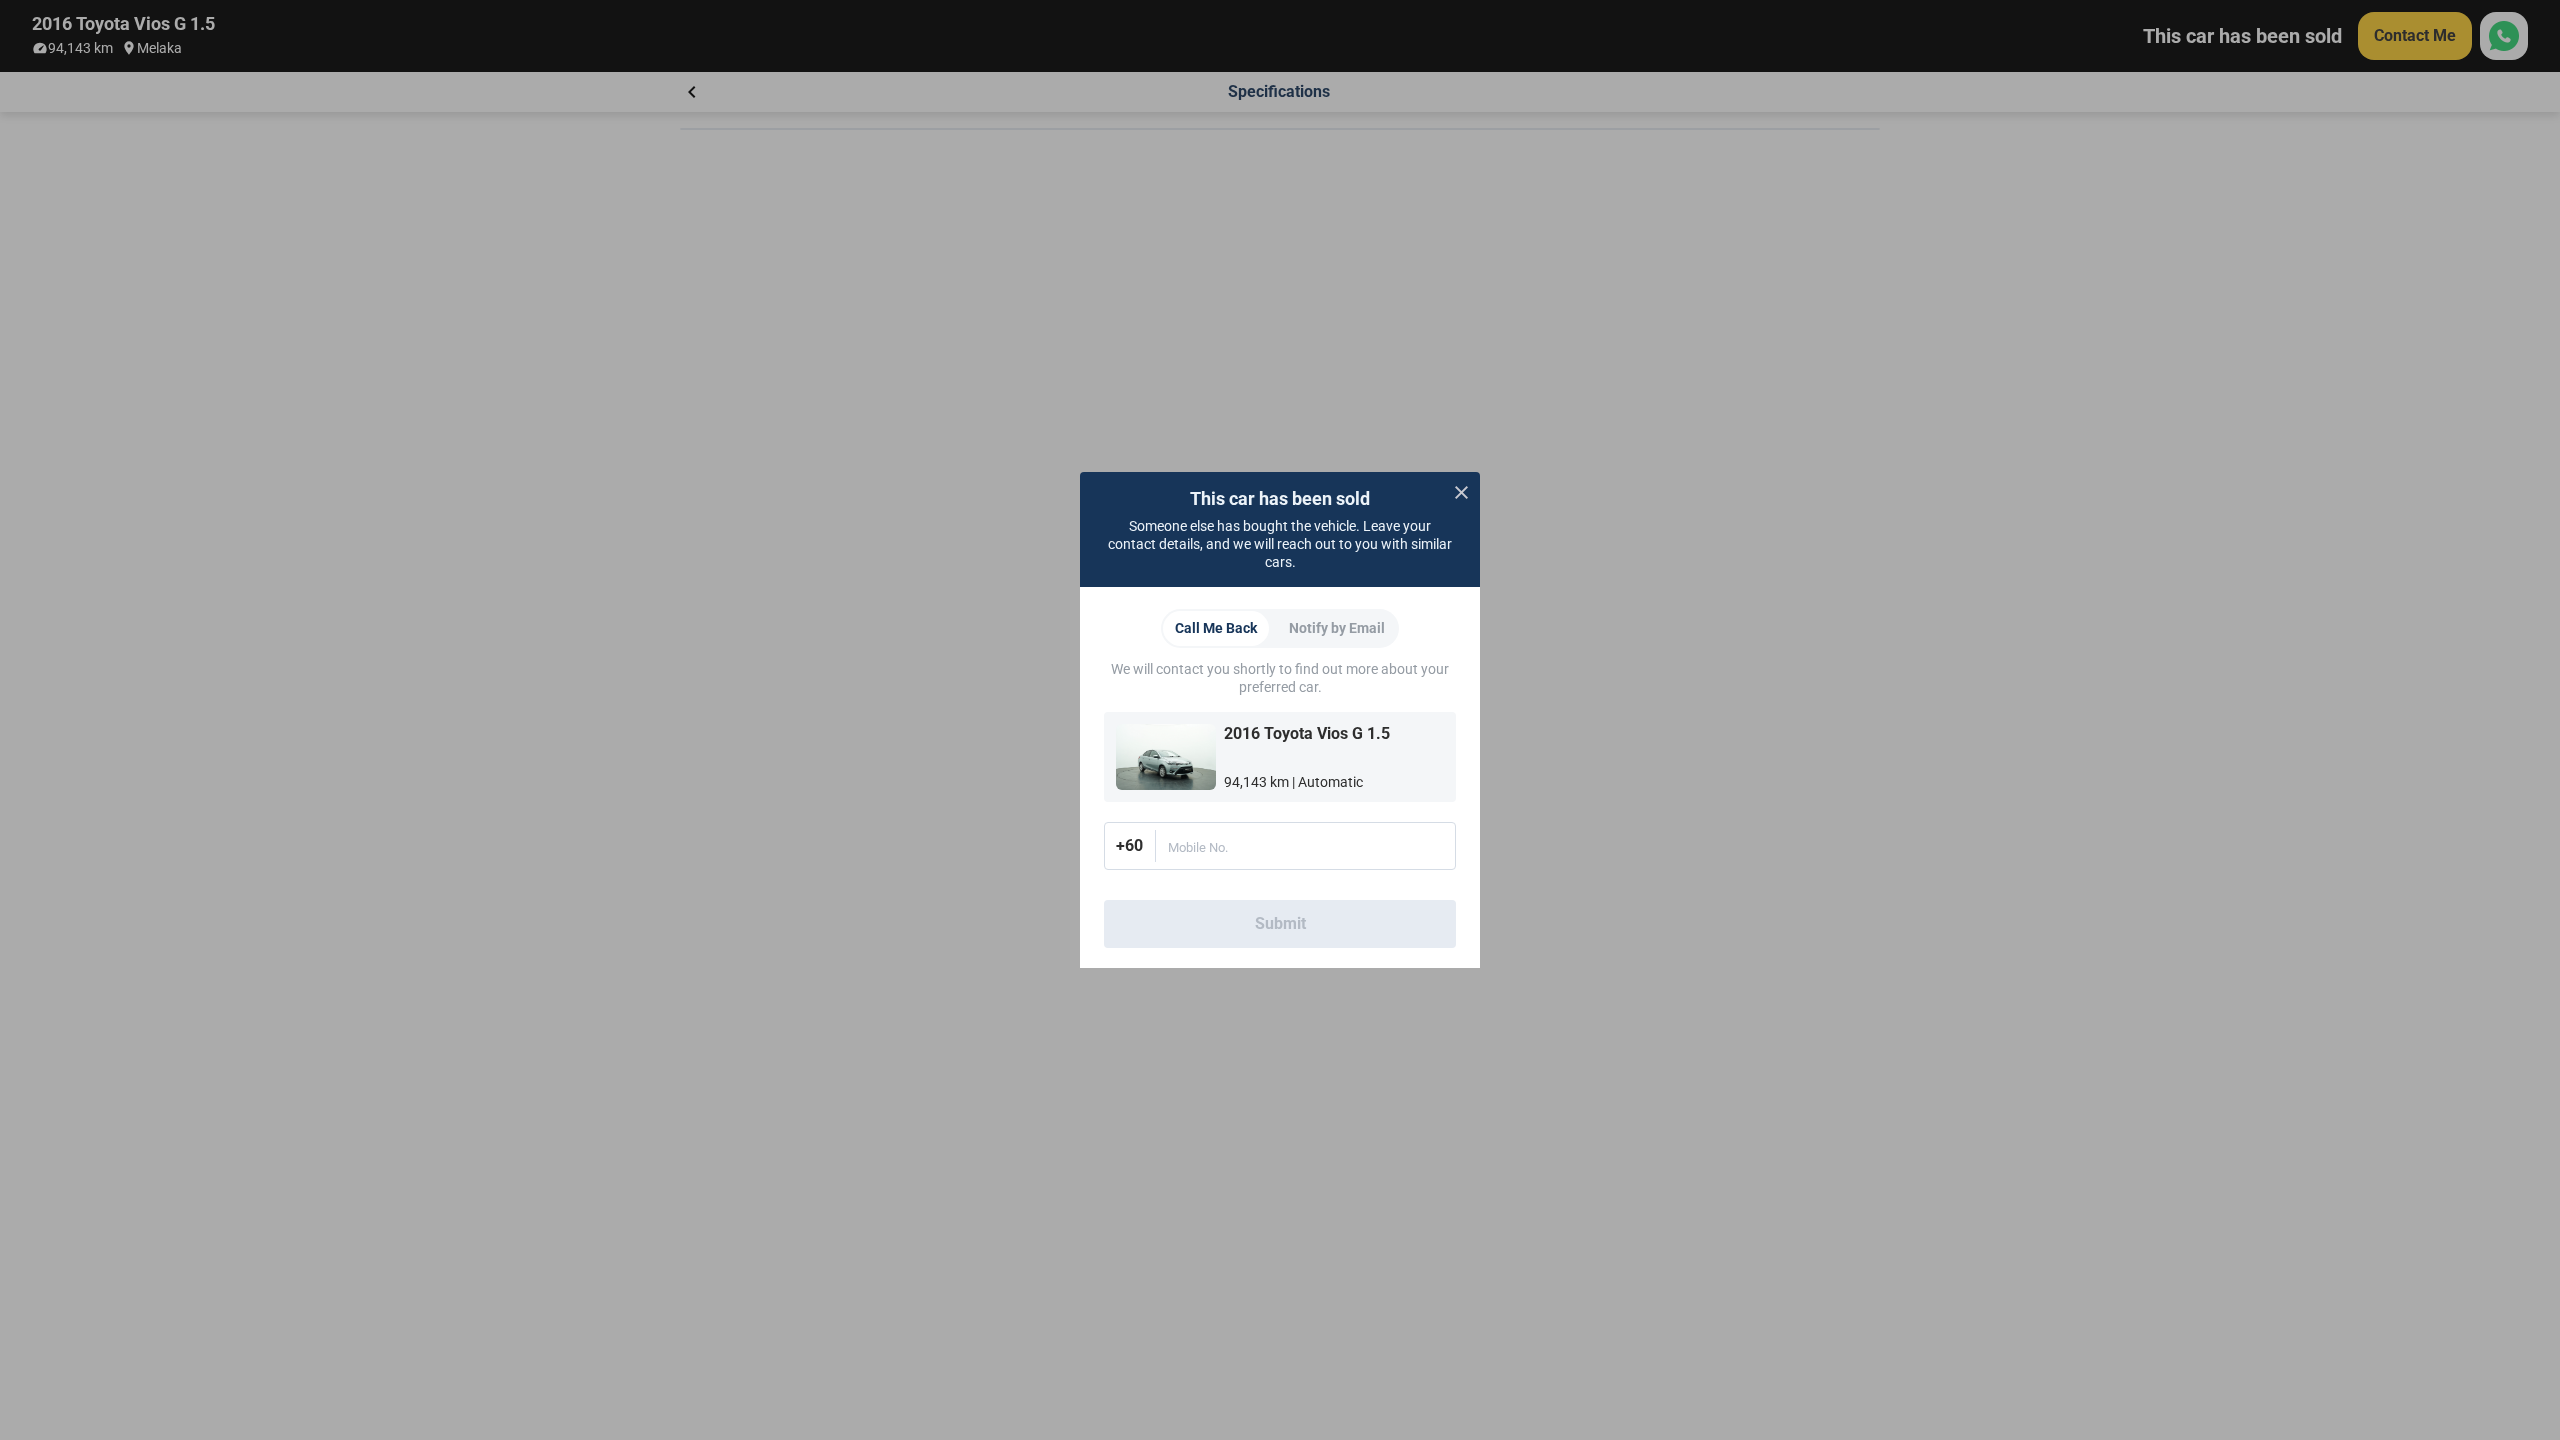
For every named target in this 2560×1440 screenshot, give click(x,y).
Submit (1280, 923)
